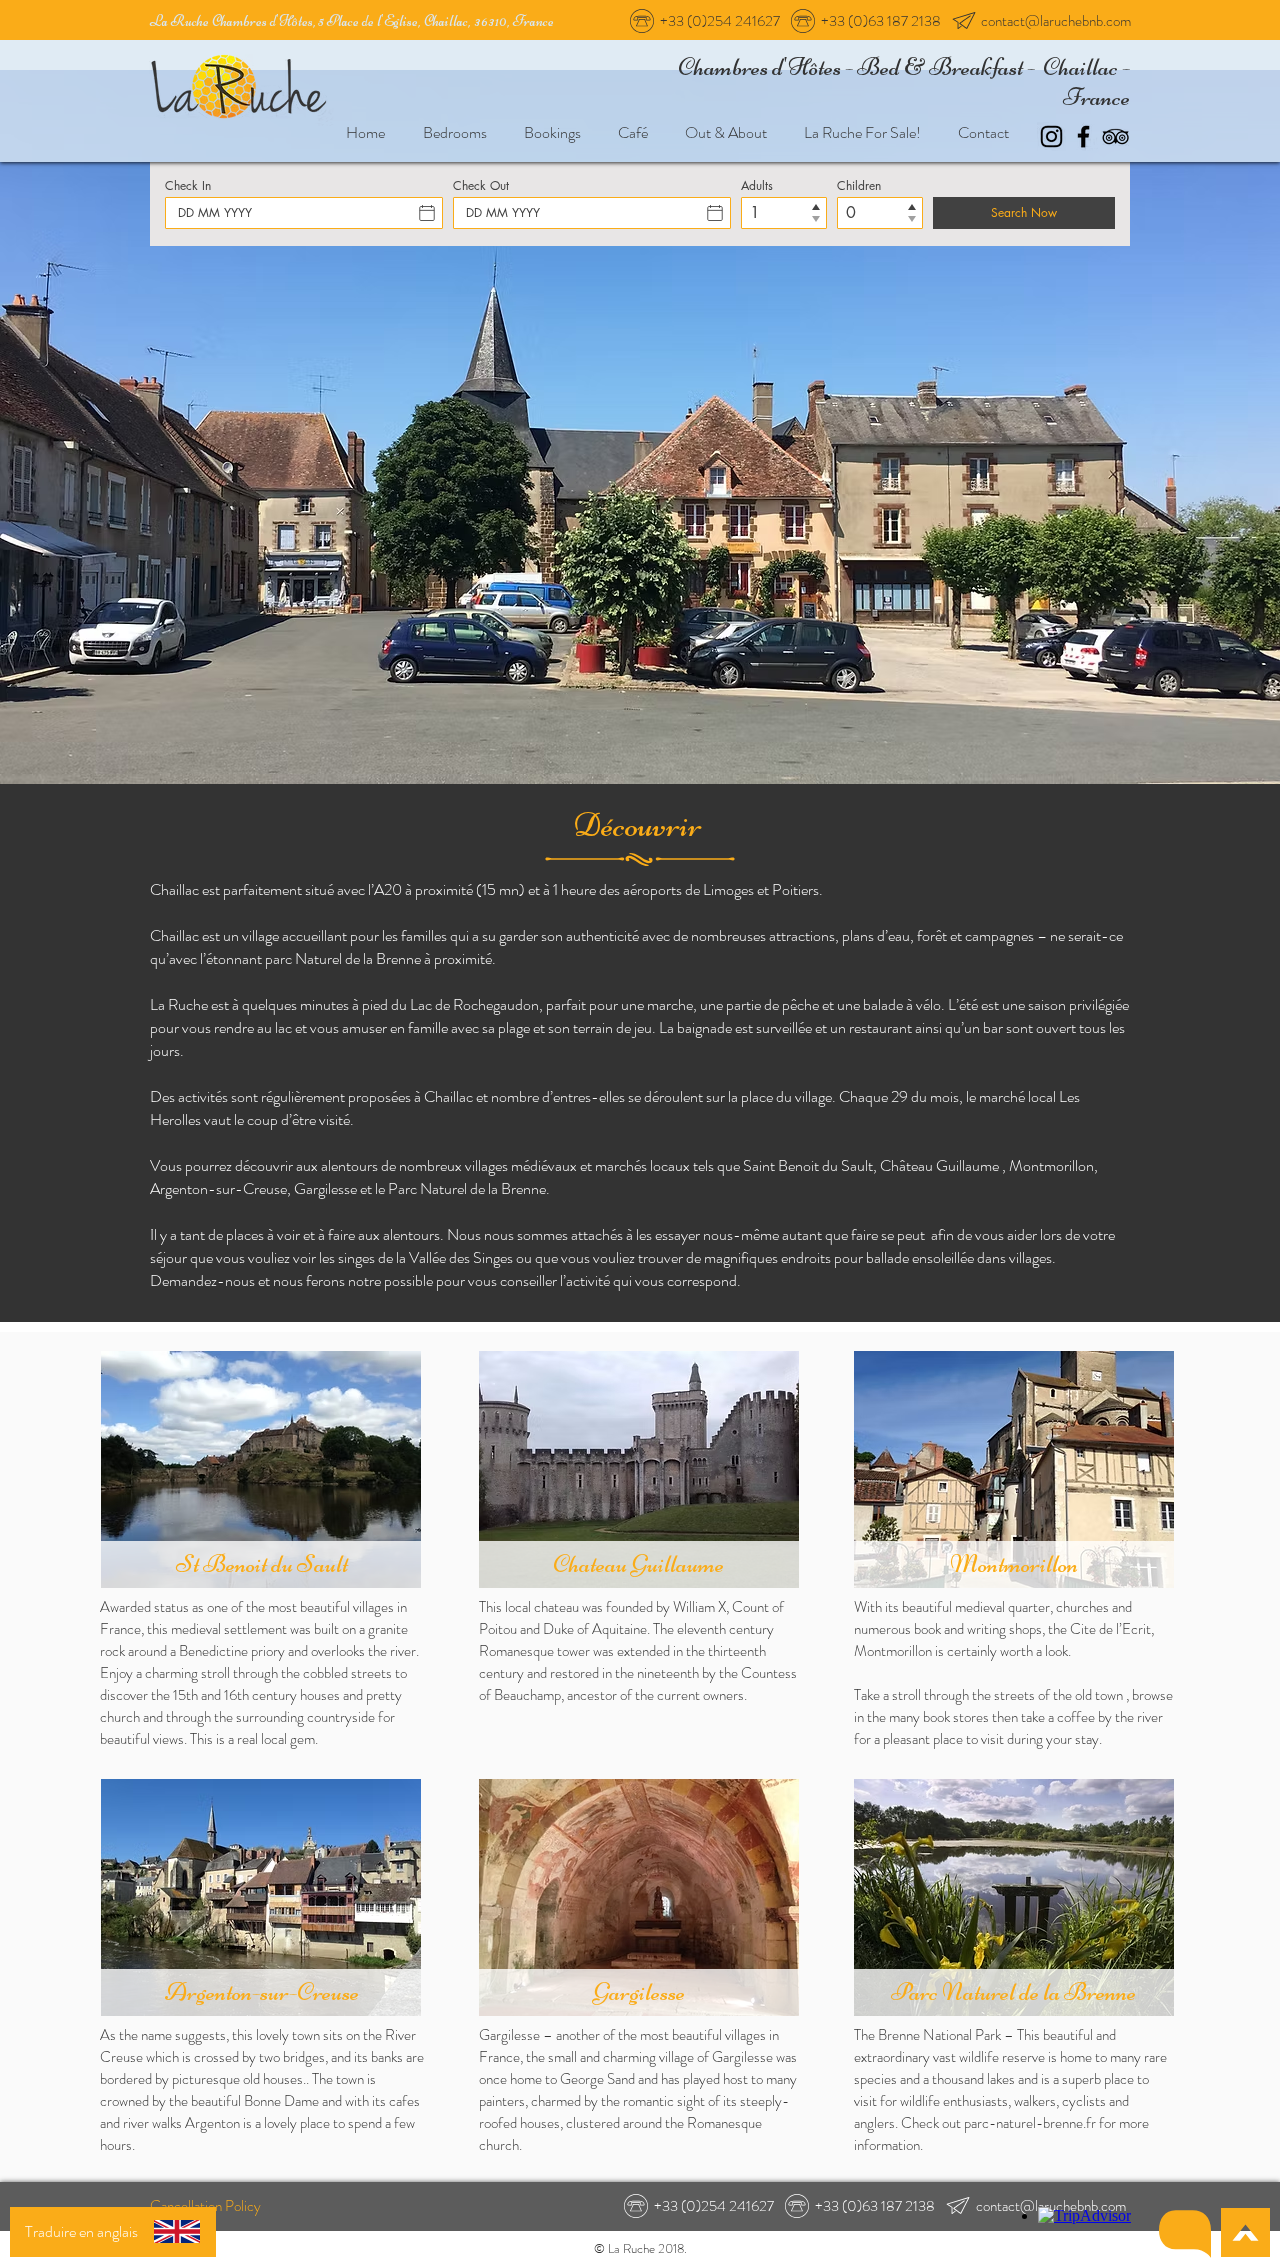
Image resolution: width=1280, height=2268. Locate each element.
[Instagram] (1051, 136)
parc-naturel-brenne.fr (1030, 2123)
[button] (1185, 2234)
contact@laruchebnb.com (1056, 21)
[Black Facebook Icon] (1083, 136)
